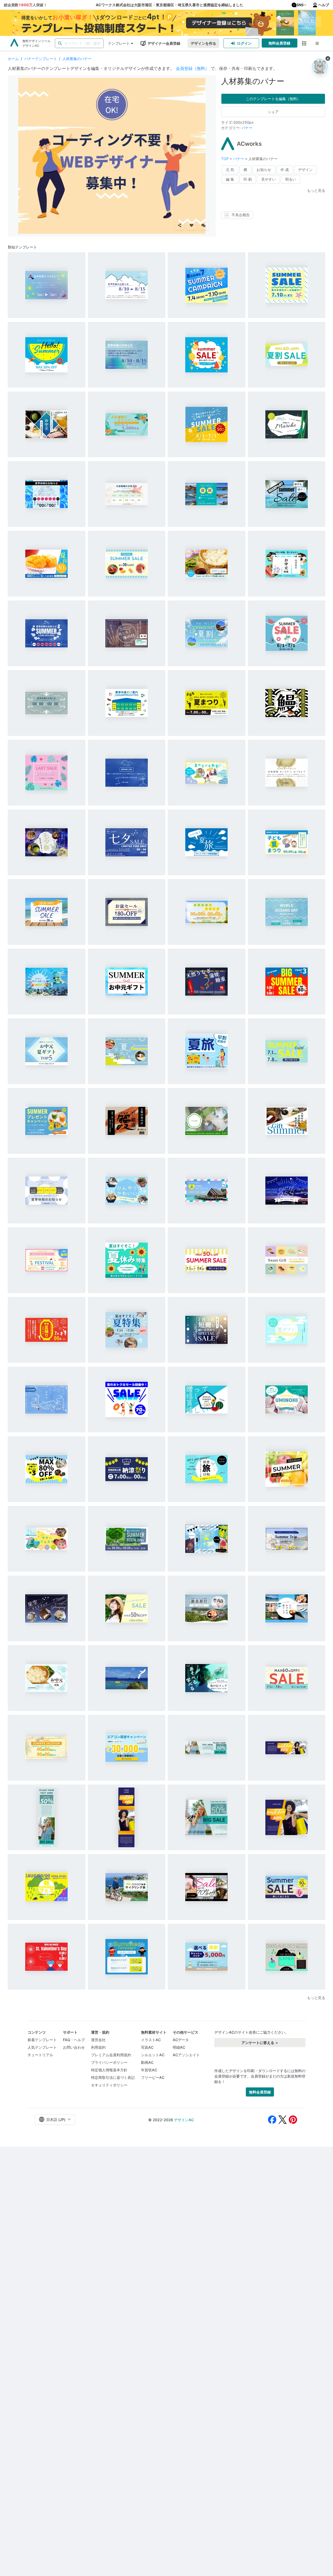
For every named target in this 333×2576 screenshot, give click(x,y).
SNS (300, 5)
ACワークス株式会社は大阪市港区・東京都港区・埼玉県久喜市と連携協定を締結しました (169, 5)
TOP (225, 159)
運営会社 (98, 2040)
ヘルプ (324, 5)
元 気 (230, 170)
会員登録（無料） (193, 68)
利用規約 (98, 2047)
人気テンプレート (42, 2047)
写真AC (147, 2047)
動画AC (147, 2062)
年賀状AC (149, 2070)
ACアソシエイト (186, 2055)
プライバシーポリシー (109, 2062)
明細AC (179, 2047)
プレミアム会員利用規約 (111, 2055)
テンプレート (119, 43)
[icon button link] (304, 43)
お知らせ (264, 170)
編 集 (230, 179)
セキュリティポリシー (109, 2085)
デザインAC (184, 2120)
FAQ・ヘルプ (74, 2040)
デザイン (305, 170)
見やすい (268, 179)
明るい (291, 179)
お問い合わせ (74, 2047)
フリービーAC (153, 2077)
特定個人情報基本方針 (109, 2070)
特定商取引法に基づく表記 (113, 2077)
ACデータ (181, 2040)
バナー (247, 128)
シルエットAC (153, 2055)
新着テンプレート (42, 2040)
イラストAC (151, 2040)
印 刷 (248, 179)
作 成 (285, 170)
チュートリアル (40, 2055)
